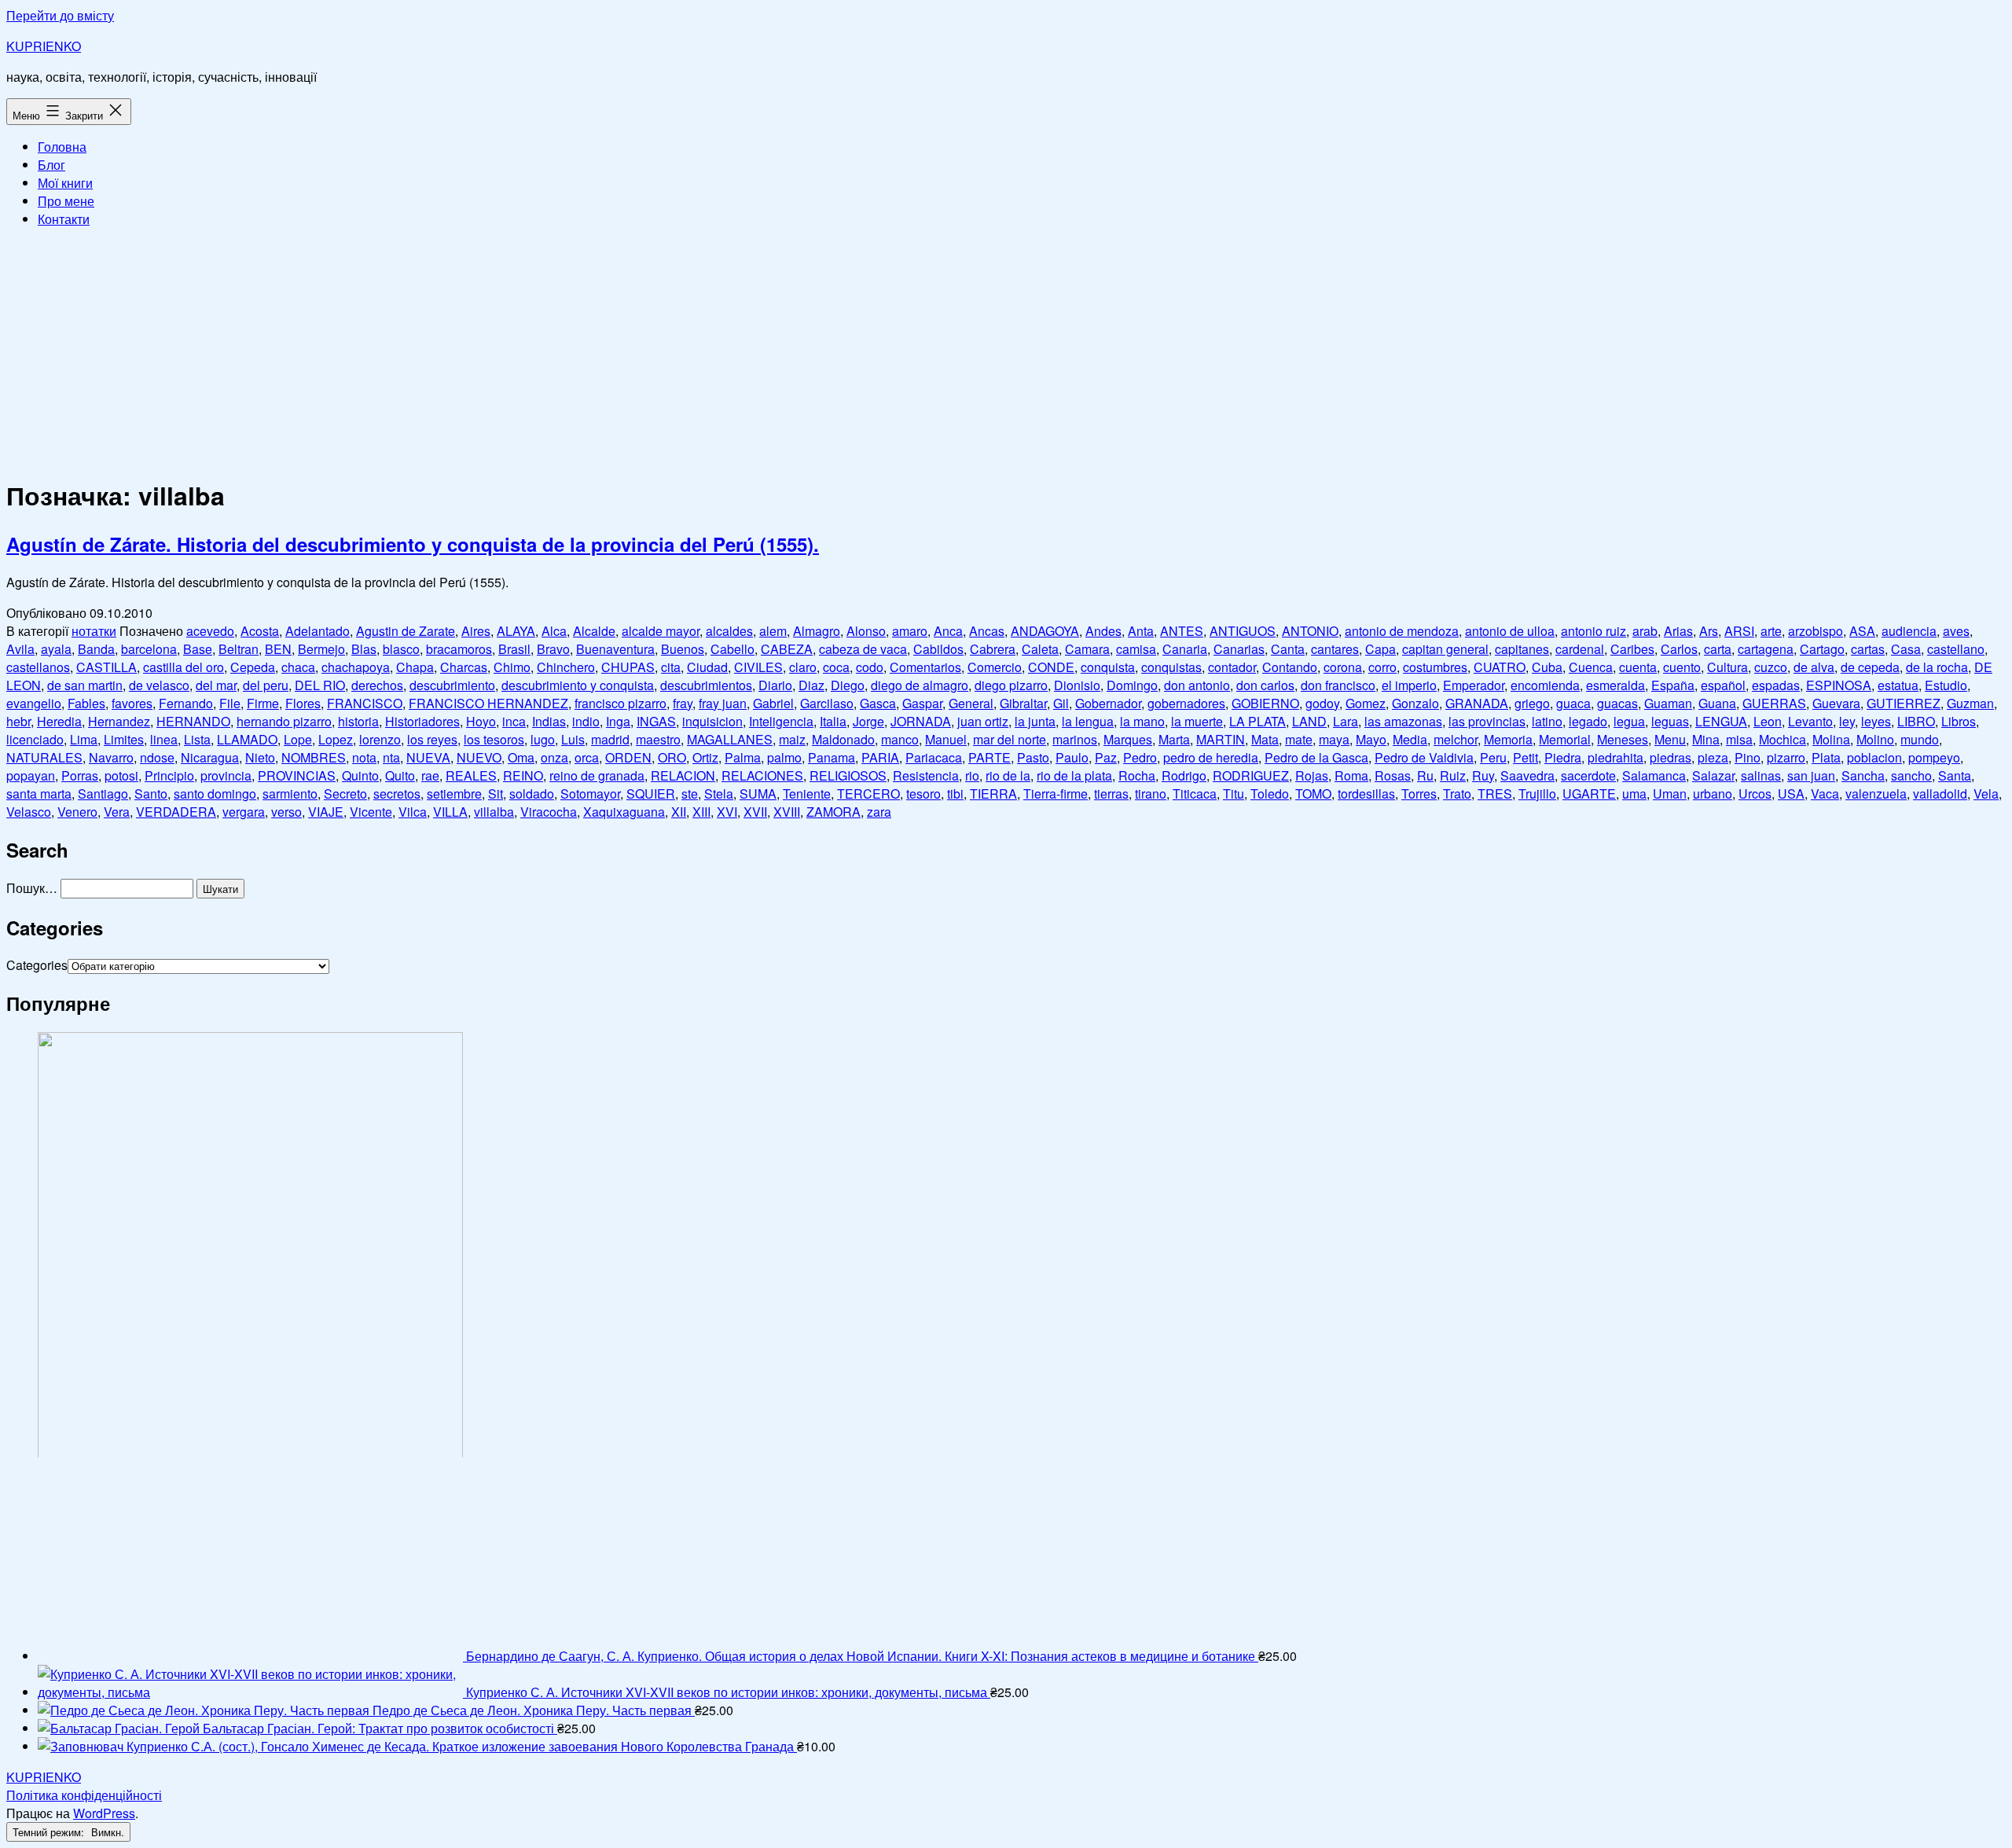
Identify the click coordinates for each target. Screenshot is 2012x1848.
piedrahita (1615, 757)
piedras (1671, 757)
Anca (948, 631)
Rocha (1137, 775)
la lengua (1088, 721)
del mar (216, 685)
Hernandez (119, 721)
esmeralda (1615, 685)
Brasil (514, 649)
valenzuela (1876, 794)
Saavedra (1527, 775)
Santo (151, 794)
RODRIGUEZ (1251, 775)
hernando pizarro (284, 721)
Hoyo (481, 721)
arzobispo (1816, 631)
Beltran (239, 649)
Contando (1290, 667)
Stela (719, 794)
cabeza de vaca (863, 649)
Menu (1670, 739)
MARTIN (1221, 739)
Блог (51, 165)
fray (683, 703)
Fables (86, 703)
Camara (1087, 649)
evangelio (34, 703)
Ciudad (707, 667)
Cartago (1822, 649)
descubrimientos (706, 685)
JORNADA (921, 721)
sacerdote (1588, 775)
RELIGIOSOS (848, 775)
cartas (1868, 649)
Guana (1717, 703)
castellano (1956, 649)
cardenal (1580, 649)
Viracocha (549, 812)
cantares (1335, 649)
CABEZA (787, 649)
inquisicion (712, 721)
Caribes (1632, 649)
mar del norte (1010, 739)
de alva (1814, 667)
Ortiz (705, 757)
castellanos (38, 667)
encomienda (1545, 685)
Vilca (413, 812)
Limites (124, 739)
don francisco (1338, 685)
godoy (1322, 703)
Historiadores (422, 721)
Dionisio (1077, 685)
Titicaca (1195, 794)
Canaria (1185, 649)
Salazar (1713, 775)
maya (1334, 739)
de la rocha (1937, 667)
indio (586, 721)
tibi (955, 794)
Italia (833, 721)
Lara (1346, 721)
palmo (784, 757)
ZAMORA (833, 812)
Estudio (1946, 685)
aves (1956, 631)
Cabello (732, 649)
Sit (496, 794)
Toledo (1270, 794)
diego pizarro (1011, 685)
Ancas (987, 631)
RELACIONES (762, 775)
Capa (1380, 649)
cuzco (1771, 667)
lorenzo (380, 739)
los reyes (432, 739)
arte (1771, 631)
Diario (775, 685)
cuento (1682, 667)
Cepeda (253, 667)
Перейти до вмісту (60, 15)
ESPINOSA (1839, 685)
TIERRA (993, 794)
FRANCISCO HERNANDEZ (488, 703)
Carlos (1679, 649)
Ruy (1483, 775)
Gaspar (922, 703)
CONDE (1051, 667)
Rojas (1312, 775)
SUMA (758, 794)
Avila (20, 649)
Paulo (1072, 757)
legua (1629, 721)
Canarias (1239, 649)
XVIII (787, 812)
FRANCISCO (365, 703)
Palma (743, 757)
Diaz (811, 685)
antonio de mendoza (1402, 631)
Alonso (866, 631)
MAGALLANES (730, 739)
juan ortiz (983, 721)
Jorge (868, 721)
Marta (1174, 739)
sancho (1911, 775)
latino (1547, 721)
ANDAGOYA (1045, 631)
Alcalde (594, 631)
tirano (1151, 794)
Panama (832, 757)
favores (132, 703)
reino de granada (597, 775)
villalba (494, 812)
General (971, 703)
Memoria (1508, 739)
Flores (303, 703)
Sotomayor (590, 794)
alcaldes (729, 631)
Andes (1103, 631)
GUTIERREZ (1904, 703)
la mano (1142, 721)
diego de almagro (920, 685)
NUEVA (428, 757)
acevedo (210, 631)
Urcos (1755, 794)
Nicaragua (210, 757)
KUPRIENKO (44, 46)
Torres (1419, 794)
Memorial (1565, 739)
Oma (521, 757)
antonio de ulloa (1510, 631)
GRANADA (1477, 703)
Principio (169, 775)
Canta (1288, 649)
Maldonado (843, 739)
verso (286, 812)
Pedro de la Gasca (1316, 757)
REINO (523, 775)
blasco (401, 649)
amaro (910, 631)
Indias (549, 721)
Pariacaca (934, 757)
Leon (1768, 721)
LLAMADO (247, 739)
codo (870, 667)
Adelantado (318, 631)
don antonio (1197, 685)
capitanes (1522, 649)
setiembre (454, 794)
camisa (1136, 649)
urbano (1713, 794)
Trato (1457, 794)
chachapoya (356, 667)
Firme (263, 703)
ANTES (1182, 631)
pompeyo (1934, 757)
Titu (1234, 794)
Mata (1265, 739)
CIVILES (758, 667)
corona (1343, 667)
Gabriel (773, 703)
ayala (56, 649)
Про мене (66, 201)
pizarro (1786, 757)
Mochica (1783, 739)
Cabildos (938, 649)
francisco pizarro (620, 703)
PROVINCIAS (297, 775)
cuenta (1638, 667)
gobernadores (1186, 703)
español (1723, 685)
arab (1645, 631)
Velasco (29, 812)
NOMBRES (314, 757)
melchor (1456, 739)
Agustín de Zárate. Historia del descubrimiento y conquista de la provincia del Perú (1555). (413, 544)
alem (773, 631)
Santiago (103, 794)
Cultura (1727, 667)
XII (679, 812)
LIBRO (1916, 721)
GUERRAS (1774, 703)
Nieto (260, 757)
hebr (18, 721)
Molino (1875, 739)
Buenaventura (615, 649)
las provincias (1487, 721)
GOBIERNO (1265, 703)
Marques (1128, 739)
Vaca (1825, 794)
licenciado (35, 739)
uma (1634, 794)
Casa (1906, 649)
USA (1791, 794)
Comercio (995, 667)
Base (198, 649)
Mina (1706, 739)
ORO (672, 757)
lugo (543, 739)
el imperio (1409, 685)
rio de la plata (1074, 775)
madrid (610, 739)
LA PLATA (1257, 721)
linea (164, 739)
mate (1299, 739)
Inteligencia (781, 721)
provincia (226, 775)
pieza (1713, 757)
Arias (1678, 631)
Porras (80, 775)
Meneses (1623, 739)
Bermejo (321, 649)
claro (803, 667)
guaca (1573, 703)
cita (671, 667)
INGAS (656, 721)
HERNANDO (193, 721)
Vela (1986, 794)
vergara (244, 812)
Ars (1709, 631)
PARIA (880, 757)
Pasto (1033, 757)
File (230, 703)
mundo (1920, 739)
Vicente (371, 812)
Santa (1955, 775)
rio (972, 775)
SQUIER (651, 794)
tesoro (923, 794)
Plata (1826, 757)
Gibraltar (1023, 703)
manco (900, 739)
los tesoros (494, 739)
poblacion (1874, 757)
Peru (1493, 757)
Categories (37, 965)
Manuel (946, 739)
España (1673, 685)
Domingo (1132, 685)
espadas (1776, 685)
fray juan (723, 703)
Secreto (345, 794)
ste (690, 794)
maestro (658, 739)
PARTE (989, 757)
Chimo (512, 667)
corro (1382, 667)
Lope (298, 739)
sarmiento (290, 794)
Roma (1351, 775)
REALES (471, 775)
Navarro (111, 757)
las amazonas (1403, 721)
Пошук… (32, 888)
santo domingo (215, 794)
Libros (1959, 721)
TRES (1495, 794)
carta (1718, 649)
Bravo (553, 649)
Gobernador (1108, 703)
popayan (31, 775)
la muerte (1197, 721)
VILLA (450, 812)
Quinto (360, 775)
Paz (1106, 757)
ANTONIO (1310, 631)
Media (1410, 739)
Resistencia (926, 775)
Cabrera (993, 649)
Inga (618, 721)
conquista (1108, 667)
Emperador (1474, 685)
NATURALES (44, 757)
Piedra (1563, 757)
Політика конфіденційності (84, 1795)
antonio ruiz (1593, 631)
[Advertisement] (1006, 351)
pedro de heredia (1211, 757)
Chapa (415, 667)
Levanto (1810, 721)
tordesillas (1366, 794)
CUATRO (1500, 667)
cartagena (1766, 649)
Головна (62, 147)
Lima (84, 739)
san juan (1811, 775)
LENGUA (1721, 721)
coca (836, 667)
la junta (1035, 721)
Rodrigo (1184, 775)
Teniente (807, 794)
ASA (1862, 631)
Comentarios (925, 667)
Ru (1425, 775)
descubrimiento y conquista (578, 685)
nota (364, 757)
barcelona (149, 649)
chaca (298, 667)
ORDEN (628, 757)
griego (1532, 703)
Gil (1061, 703)
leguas (1670, 721)
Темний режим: (50, 1832)
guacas (1617, 703)
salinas (1761, 775)
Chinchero (566, 667)
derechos (377, 685)
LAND (1309, 721)
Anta (1141, 631)
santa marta (39, 794)
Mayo (1371, 739)
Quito (400, 775)
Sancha (1863, 775)
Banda (96, 649)
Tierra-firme (1056, 794)
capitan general (1445, 649)
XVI (727, 812)
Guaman (1668, 703)
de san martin (85, 685)
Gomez (1366, 703)
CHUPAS (628, 667)
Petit (1526, 757)
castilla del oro (184, 667)
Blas (364, 649)
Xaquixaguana (624, 812)
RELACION (683, 775)
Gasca (878, 703)
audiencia (1909, 631)
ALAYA (516, 631)
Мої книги (65, 183)
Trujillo (1537, 794)
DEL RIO (320, 685)
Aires (476, 631)
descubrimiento (452, 685)
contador (1232, 667)
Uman (1670, 794)
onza (554, 757)
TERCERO (868, 794)
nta (391, 757)
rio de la (1008, 775)
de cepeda (1870, 667)
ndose (157, 757)
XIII (701, 812)
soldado (532, 794)
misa (1739, 739)
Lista (197, 739)
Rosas (1393, 775)
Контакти (64, 219)
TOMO (1313, 794)
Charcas (464, 667)
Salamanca (1654, 775)
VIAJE (326, 812)
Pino (1748, 757)
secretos (397, 794)
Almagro (817, 631)
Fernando (186, 703)
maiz (792, 739)
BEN (278, 649)
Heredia (59, 721)
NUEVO (479, 757)
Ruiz (1453, 775)
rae (430, 775)
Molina (1831, 739)
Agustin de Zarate (406, 631)
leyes (1876, 721)
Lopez (336, 739)
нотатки (94, 631)
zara (879, 812)
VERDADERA (176, 812)
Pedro (1140, 757)
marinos (1075, 739)
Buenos (683, 649)
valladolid (1940, 794)
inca (514, 721)
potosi (121, 775)
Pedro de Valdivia (1424, 757)
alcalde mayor (661, 631)
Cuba (1547, 667)
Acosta (260, 631)
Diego (848, 685)
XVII (755, 812)
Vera (117, 812)
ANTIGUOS (1243, 631)
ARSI (1739, 631)
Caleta (1040, 649)
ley (1847, 721)
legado (1588, 721)
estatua (1898, 685)
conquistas (1171, 667)
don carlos (1265, 685)
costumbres (1435, 667)
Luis (573, 739)
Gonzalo (1415, 703)
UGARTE (1589, 794)
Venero (77, 812)
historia (358, 721)
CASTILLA (106, 667)
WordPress (104, 1813)
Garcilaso (827, 703)
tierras (1111, 794)
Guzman (1970, 703)
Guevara (1836, 703)
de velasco (159, 685)
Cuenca (1591, 667)
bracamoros (459, 649)
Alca (554, 631)
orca (587, 757)
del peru (266, 685)
